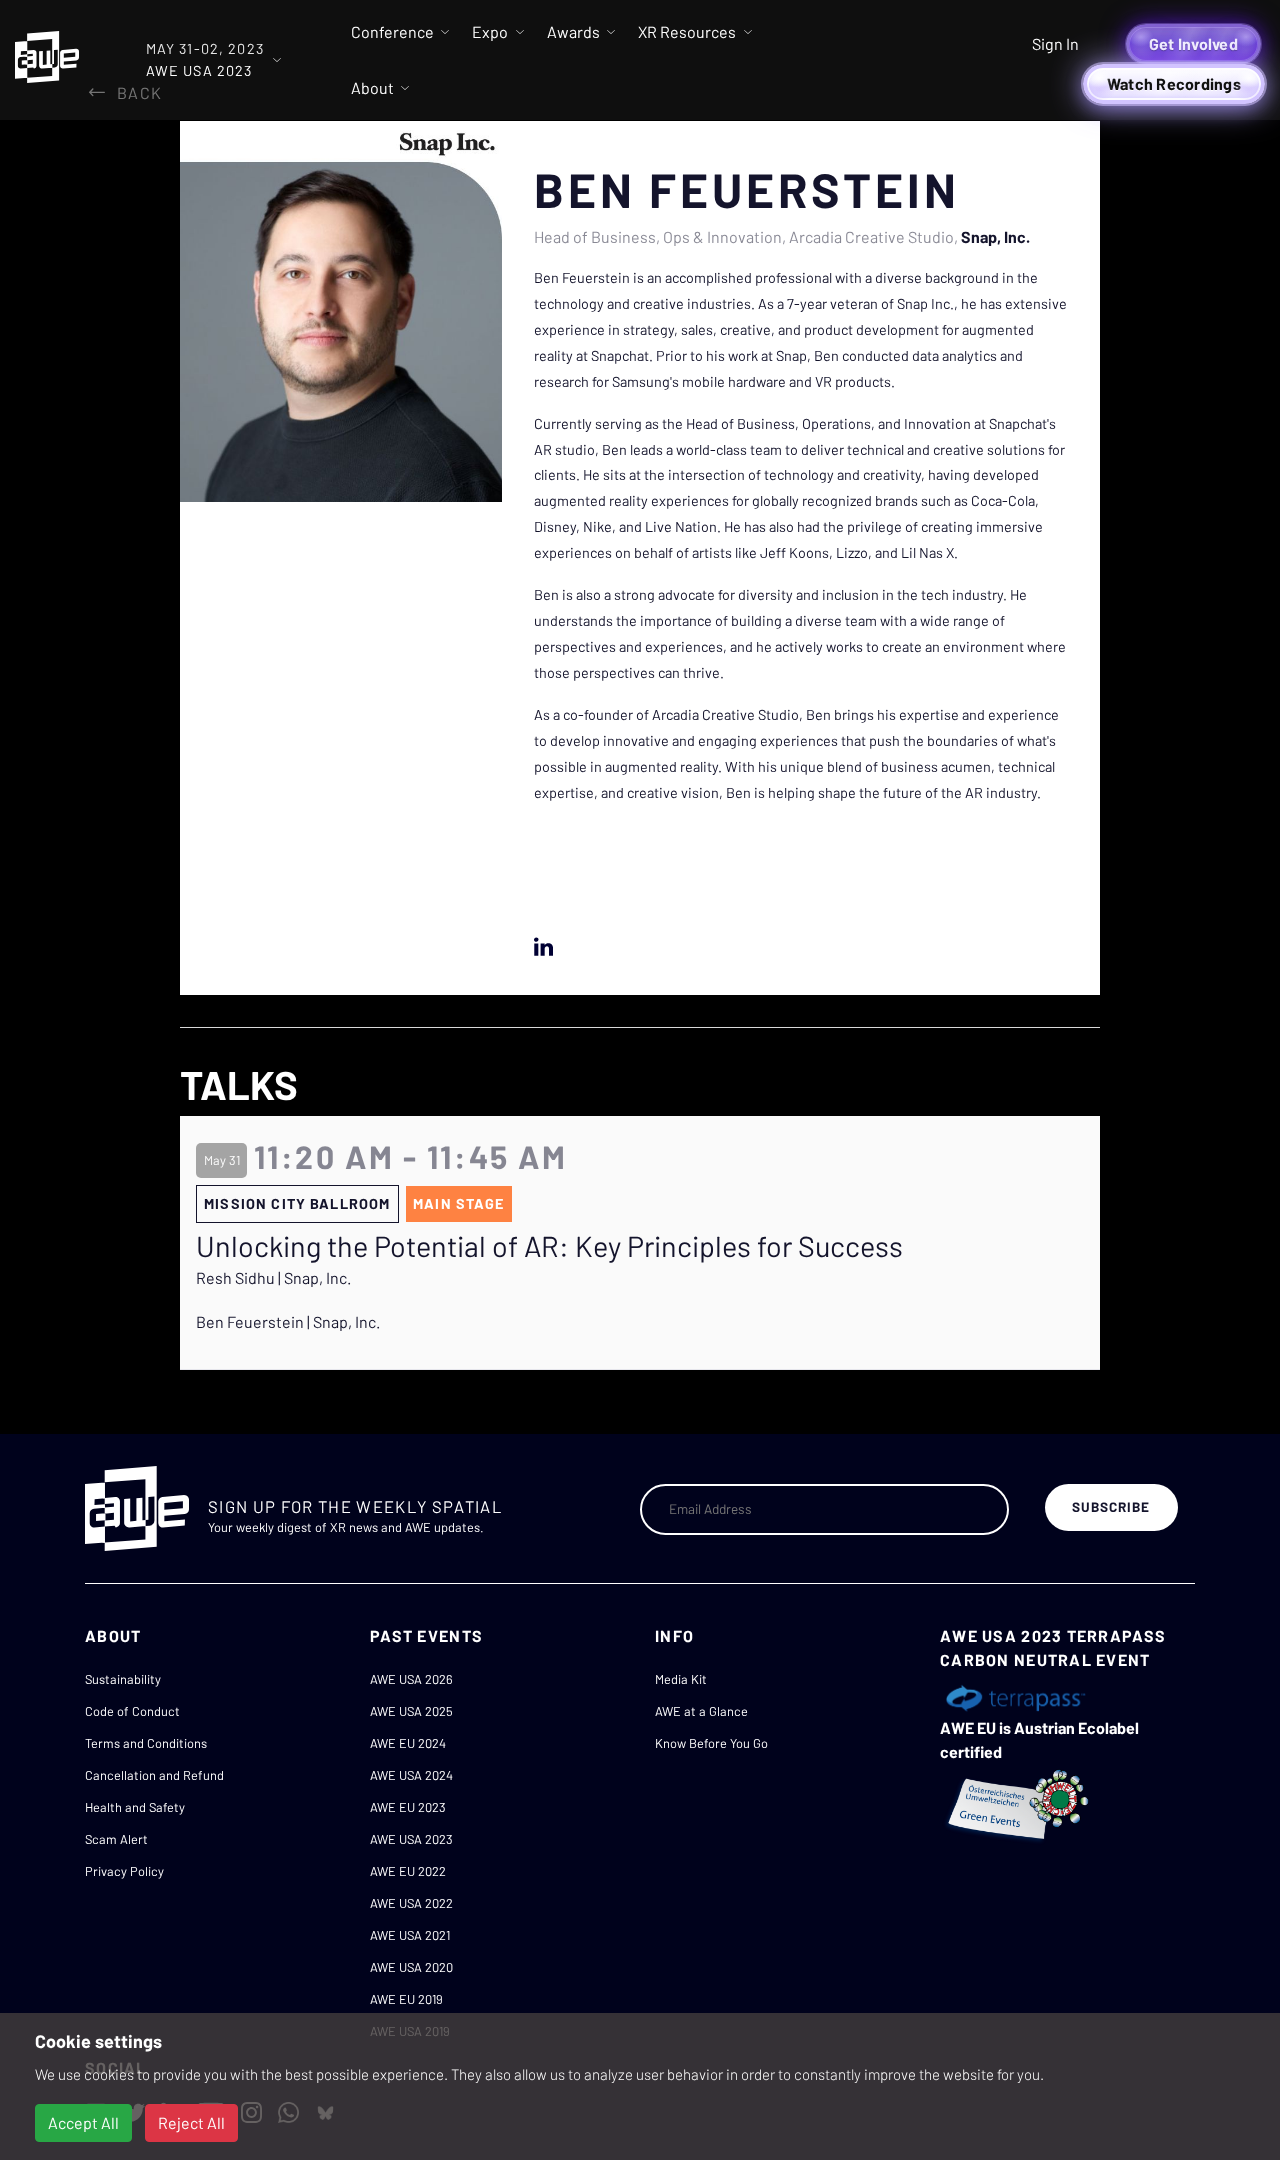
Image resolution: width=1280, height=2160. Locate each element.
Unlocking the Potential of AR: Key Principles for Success (549, 1246)
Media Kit (681, 1679)
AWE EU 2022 (408, 1871)
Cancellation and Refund (154, 1775)
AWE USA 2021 (410, 1935)
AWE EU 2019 (406, 1999)
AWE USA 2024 (411, 1775)
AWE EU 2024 (408, 1743)
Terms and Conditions (146, 1743)
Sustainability (123, 1679)
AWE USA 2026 (411, 1679)
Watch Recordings (1174, 83)
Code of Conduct (132, 1711)
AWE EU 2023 (408, 1807)
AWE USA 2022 (411, 1903)
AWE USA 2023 (411, 1839)
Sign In (1055, 43)
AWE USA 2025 (411, 1711)
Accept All (83, 2122)
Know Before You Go (711, 1743)
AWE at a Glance (701, 1711)
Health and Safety (135, 1807)
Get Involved (1193, 43)
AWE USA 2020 (411, 1967)
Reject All (191, 2122)
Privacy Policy (124, 1871)
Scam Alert (116, 1839)
